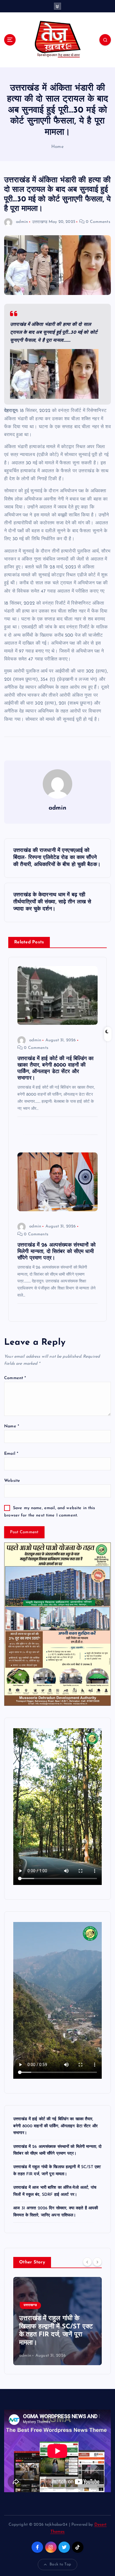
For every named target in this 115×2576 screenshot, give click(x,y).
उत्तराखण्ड (40, 222)
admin (22, 222)
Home (57, 147)
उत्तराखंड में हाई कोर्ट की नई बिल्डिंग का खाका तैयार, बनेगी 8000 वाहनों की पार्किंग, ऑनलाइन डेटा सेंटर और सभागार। (55, 2126)
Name (12, 1426)
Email (11, 1454)
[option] (57, 2321)
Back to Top (60, 2564)
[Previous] (87, 2262)
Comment (15, 1378)
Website (12, 1481)
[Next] (97, 2262)
